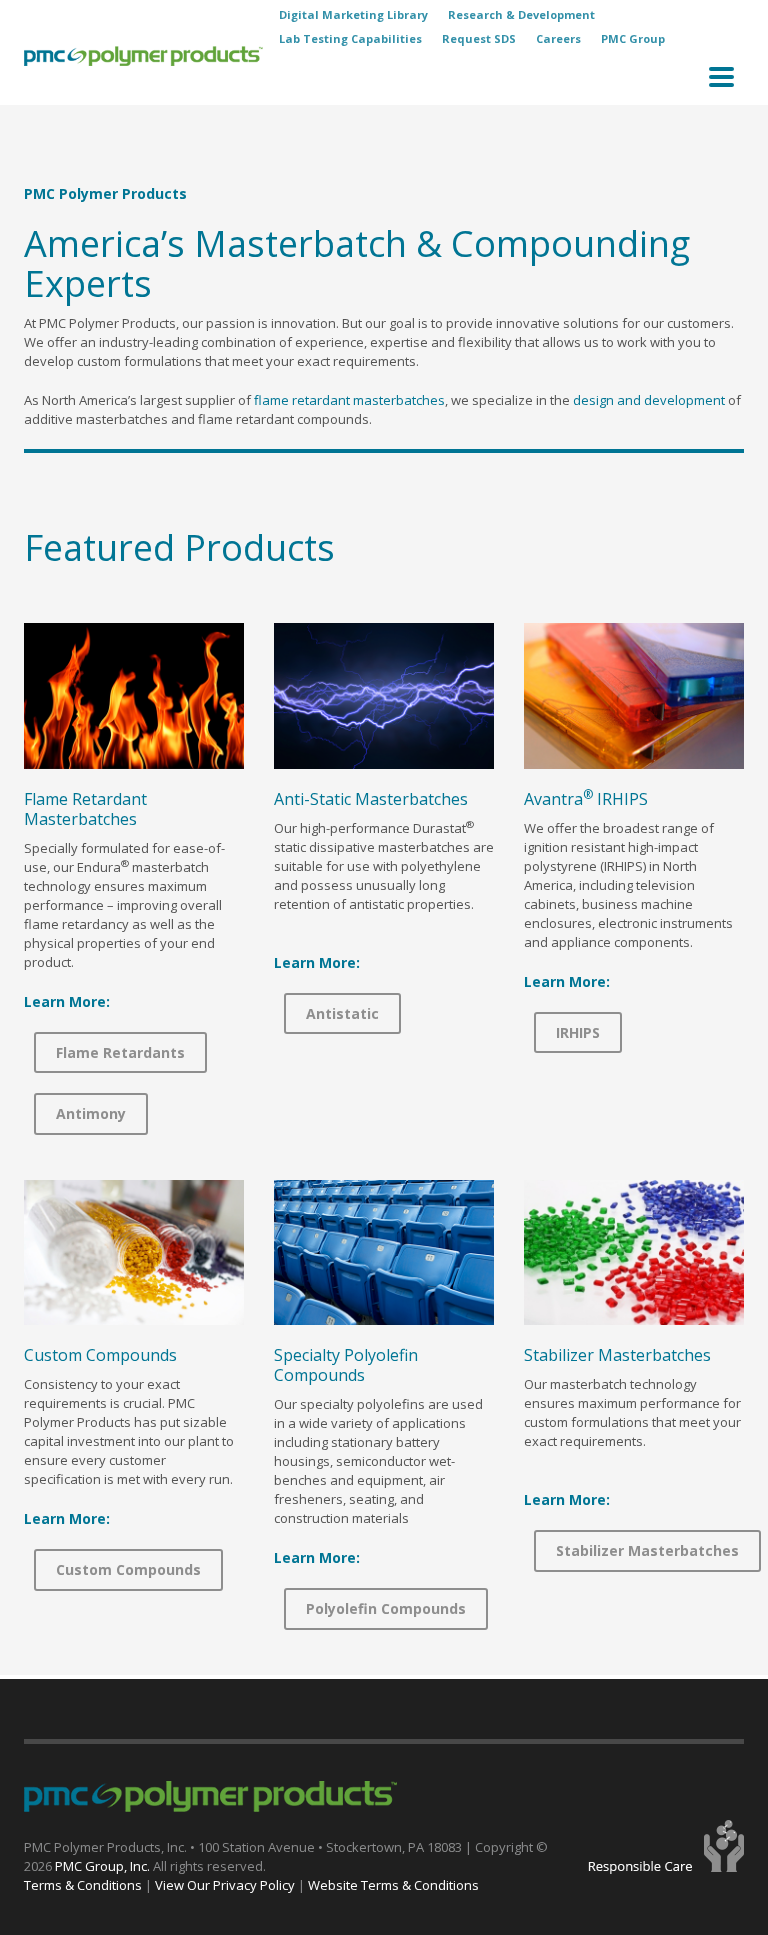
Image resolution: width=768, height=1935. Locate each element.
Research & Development (521, 14)
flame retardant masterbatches (349, 400)
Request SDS (479, 38)
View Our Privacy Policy (225, 1885)
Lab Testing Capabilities (350, 38)
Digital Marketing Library (353, 14)
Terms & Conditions (83, 1885)
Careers (558, 38)
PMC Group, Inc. (104, 1866)
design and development (649, 400)
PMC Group (633, 38)
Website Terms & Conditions (393, 1885)
